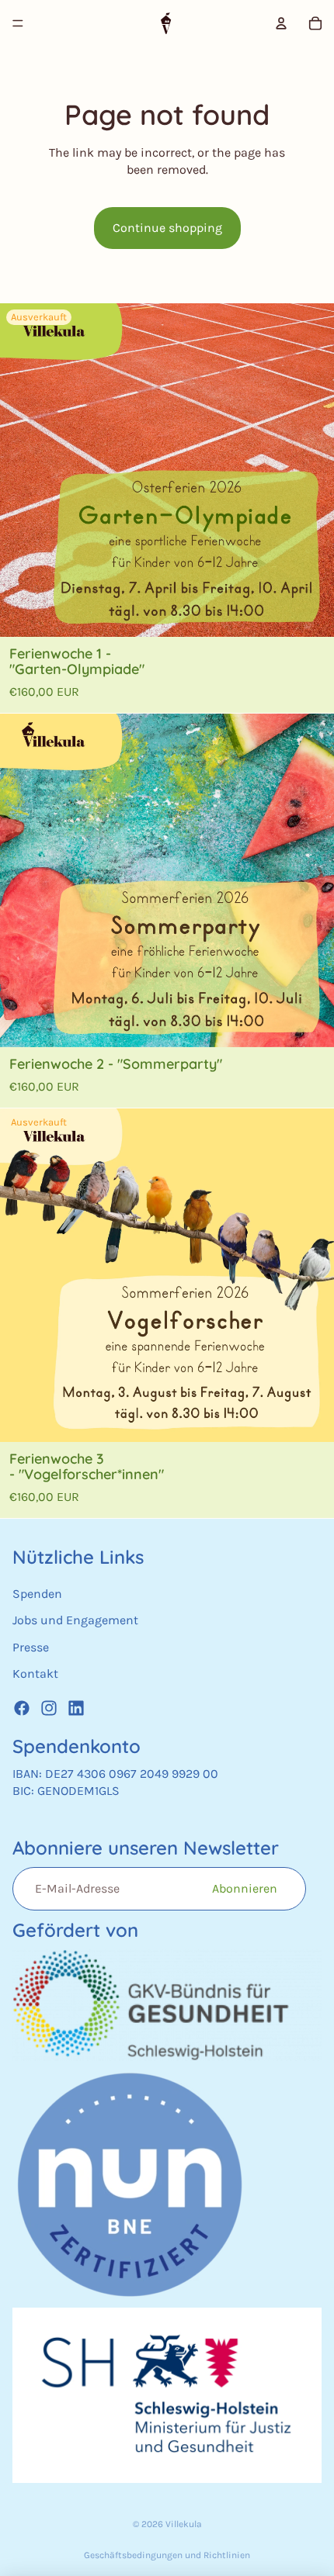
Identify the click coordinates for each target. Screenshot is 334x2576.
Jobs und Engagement (75, 1621)
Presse (31, 1647)
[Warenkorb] (315, 23)
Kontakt (35, 1674)
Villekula (184, 2524)
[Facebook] (22, 1708)
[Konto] (281, 23)
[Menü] (18, 23)
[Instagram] (49, 1708)
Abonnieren (245, 1888)
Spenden (37, 1594)
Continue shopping (167, 228)
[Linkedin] (76, 1708)
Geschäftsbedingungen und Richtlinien (167, 2555)
